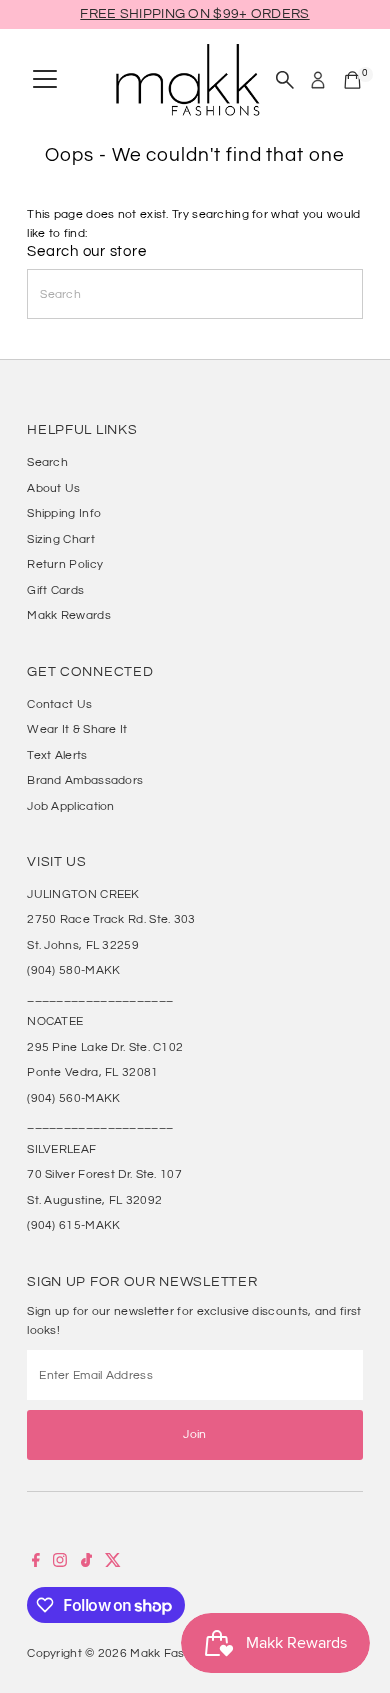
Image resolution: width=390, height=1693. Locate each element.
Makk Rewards (69, 615)
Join (194, 1434)
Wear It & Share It (77, 729)
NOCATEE (55, 1021)
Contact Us (59, 704)
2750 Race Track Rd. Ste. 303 (111, 919)
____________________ (100, 996)
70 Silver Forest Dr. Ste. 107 (104, 1174)
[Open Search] (285, 80)
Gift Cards (55, 590)
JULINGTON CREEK (83, 894)
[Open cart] (352, 80)
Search (47, 462)
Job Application (70, 806)
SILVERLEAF (61, 1149)
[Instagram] (60, 1563)
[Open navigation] (45, 80)
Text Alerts (57, 755)
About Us (53, 488)
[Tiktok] (86, 1563)
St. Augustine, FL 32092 (94, 1200)
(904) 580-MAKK (73, 970)
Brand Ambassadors (85, 780)
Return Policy (65, 564)
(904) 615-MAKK (73, 1225)
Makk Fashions (172, 1653)
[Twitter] (113, 1563)
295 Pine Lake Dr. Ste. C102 (105, 1047)
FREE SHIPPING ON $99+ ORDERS (194, 14)
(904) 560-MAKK (73, 1098)
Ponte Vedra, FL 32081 (92, 1072)
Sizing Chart (61, 539)
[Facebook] (36, 1563)
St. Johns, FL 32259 (83, 945)
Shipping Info (64, 513)
